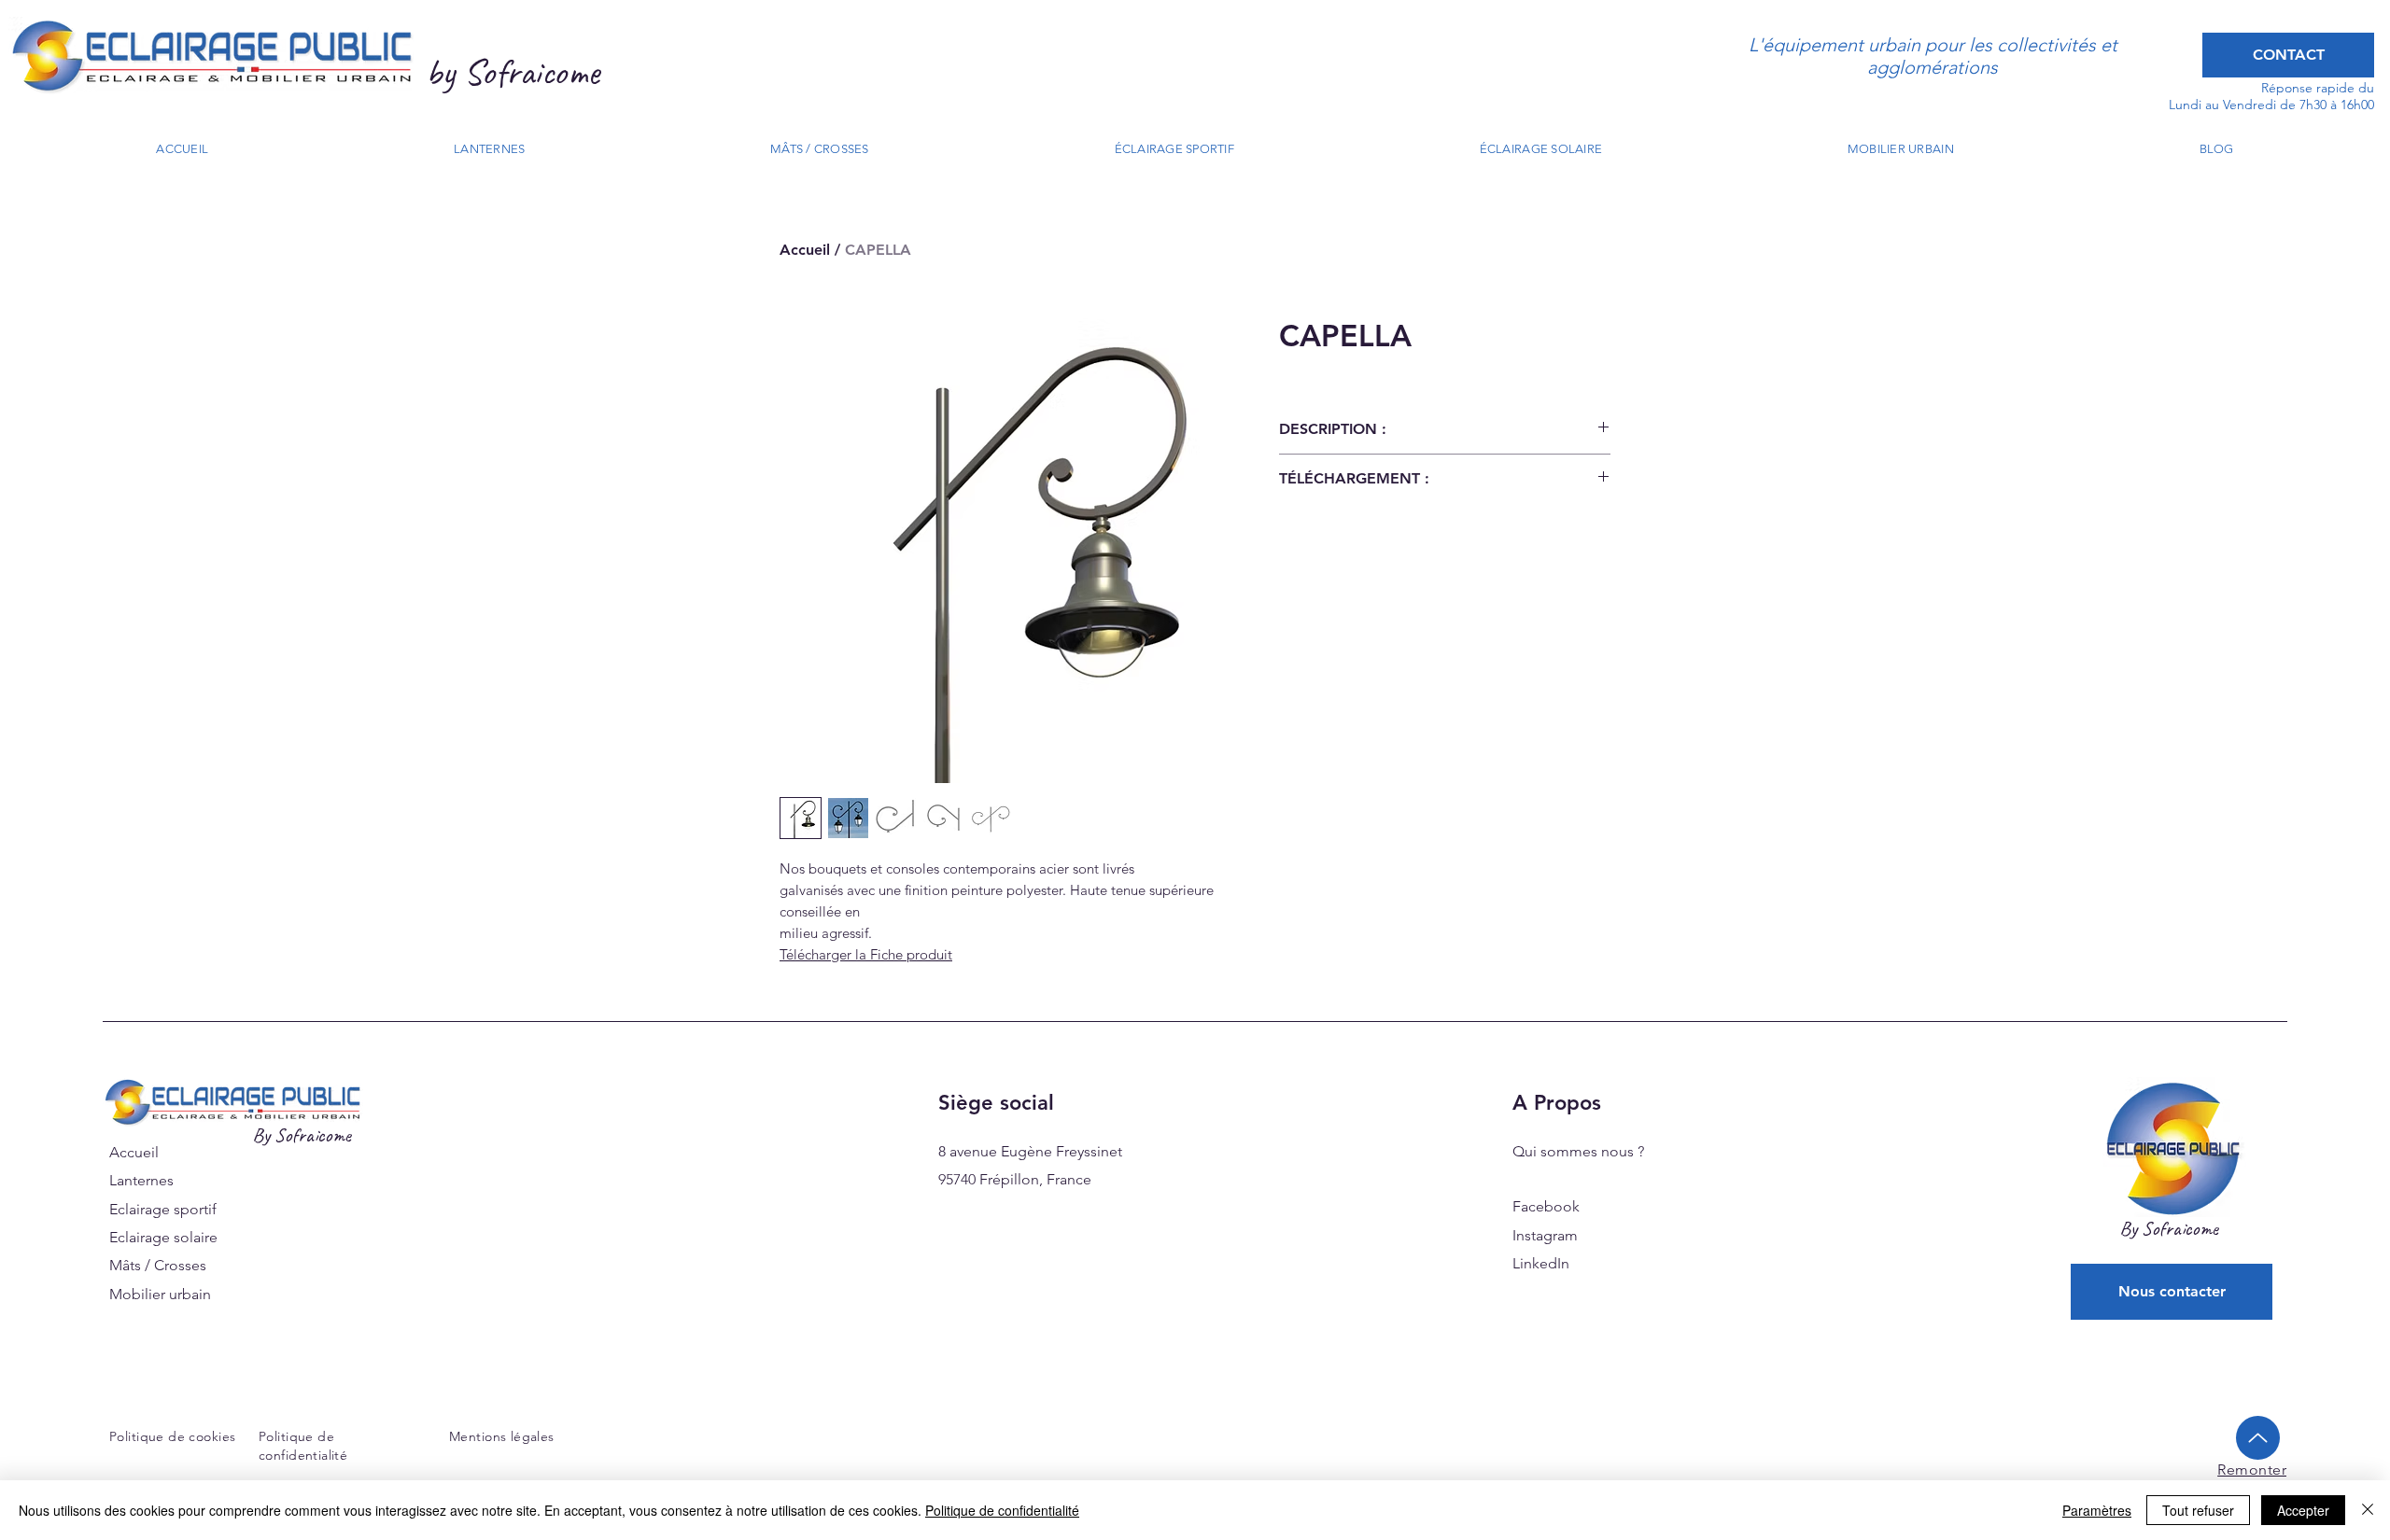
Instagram (1545, 1235)
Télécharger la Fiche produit (866, 954)
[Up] (2258, 1438)
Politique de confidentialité (1002, 1510)
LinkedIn (1541, 1263)
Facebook (1546, 1206)
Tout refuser (2198, 1510)
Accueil (805, 250)
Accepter (2303, 1510)
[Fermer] (2368, 1510)
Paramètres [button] (2097, 1510)
